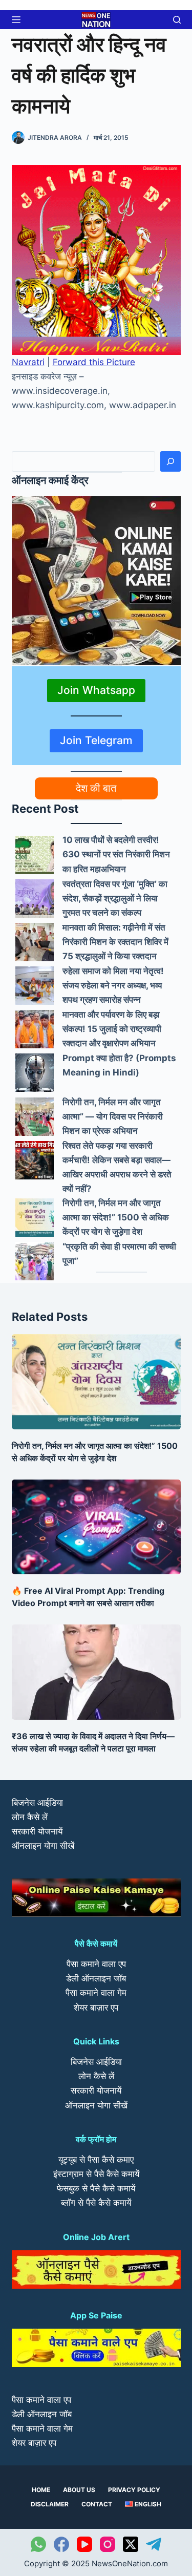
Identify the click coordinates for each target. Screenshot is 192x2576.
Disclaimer (50, 2504)
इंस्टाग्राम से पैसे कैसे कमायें (96, 2174)
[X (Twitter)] (131, 2544)
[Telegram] (154, 2544)
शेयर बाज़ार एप (96, 2008)
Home (41, 2490)
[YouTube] (84, 2544)
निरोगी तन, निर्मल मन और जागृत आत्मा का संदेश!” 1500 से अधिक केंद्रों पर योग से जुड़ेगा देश (116, 1217)
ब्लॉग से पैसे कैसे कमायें (96, 2203)
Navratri (28, 362)
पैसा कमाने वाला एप (96, 1964)
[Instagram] (108, 2544)
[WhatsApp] (38, 2544)
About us (79, 2490)
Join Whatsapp (96, 690)
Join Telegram (96, 740)
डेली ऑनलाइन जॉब (96, 1978)
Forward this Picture (94, 362)
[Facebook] (61, 2544)
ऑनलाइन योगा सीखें (43, 1846)
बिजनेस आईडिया (37, 1803)
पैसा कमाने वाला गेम (96, 1993)
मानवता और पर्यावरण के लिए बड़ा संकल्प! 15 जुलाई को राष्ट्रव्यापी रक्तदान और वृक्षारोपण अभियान (112, 1029)
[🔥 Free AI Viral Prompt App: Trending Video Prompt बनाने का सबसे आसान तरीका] (96, 1527)
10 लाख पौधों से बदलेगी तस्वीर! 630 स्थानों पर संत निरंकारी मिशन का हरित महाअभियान (116, 854)
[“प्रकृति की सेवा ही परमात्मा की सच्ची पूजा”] (35, 1261)
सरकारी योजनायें (37, 1831)
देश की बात (96, 788)
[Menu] (16, 20)
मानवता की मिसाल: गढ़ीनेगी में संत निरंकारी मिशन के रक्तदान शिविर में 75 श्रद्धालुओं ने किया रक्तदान (115, 942)
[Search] (170, 461)
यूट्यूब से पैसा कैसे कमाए (96, 2160)
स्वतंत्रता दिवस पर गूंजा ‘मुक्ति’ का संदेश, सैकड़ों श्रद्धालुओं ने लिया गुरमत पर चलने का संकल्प (115, 898)
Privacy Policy (134, 2490)
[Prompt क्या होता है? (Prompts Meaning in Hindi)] (35, 1073)
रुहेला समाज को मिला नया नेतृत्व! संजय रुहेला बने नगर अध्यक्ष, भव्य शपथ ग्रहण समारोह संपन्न (113, 985)
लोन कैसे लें (30, 1817)
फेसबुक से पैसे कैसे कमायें (96, 2188)
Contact (97, 2504)
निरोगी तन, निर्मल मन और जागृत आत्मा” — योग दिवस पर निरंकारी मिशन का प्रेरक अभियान (113, 1116)
